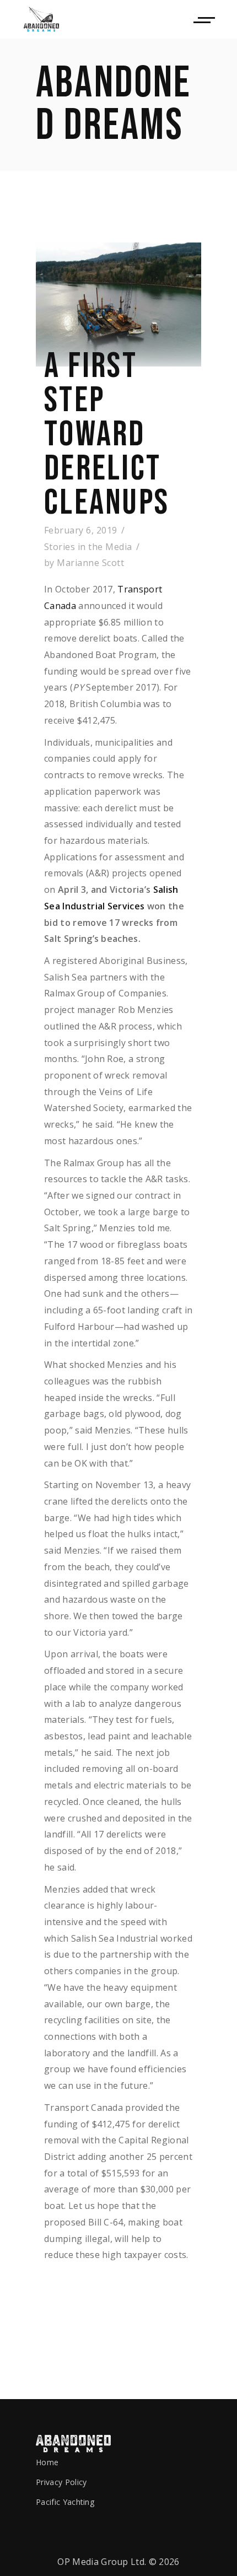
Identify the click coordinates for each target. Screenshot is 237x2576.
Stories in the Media (88, 547)
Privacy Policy (61, 2482)
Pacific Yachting (65, 2502)
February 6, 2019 (81, 530)
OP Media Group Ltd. (102, 2562)
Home (47, 2462)
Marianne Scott (90, 563)
